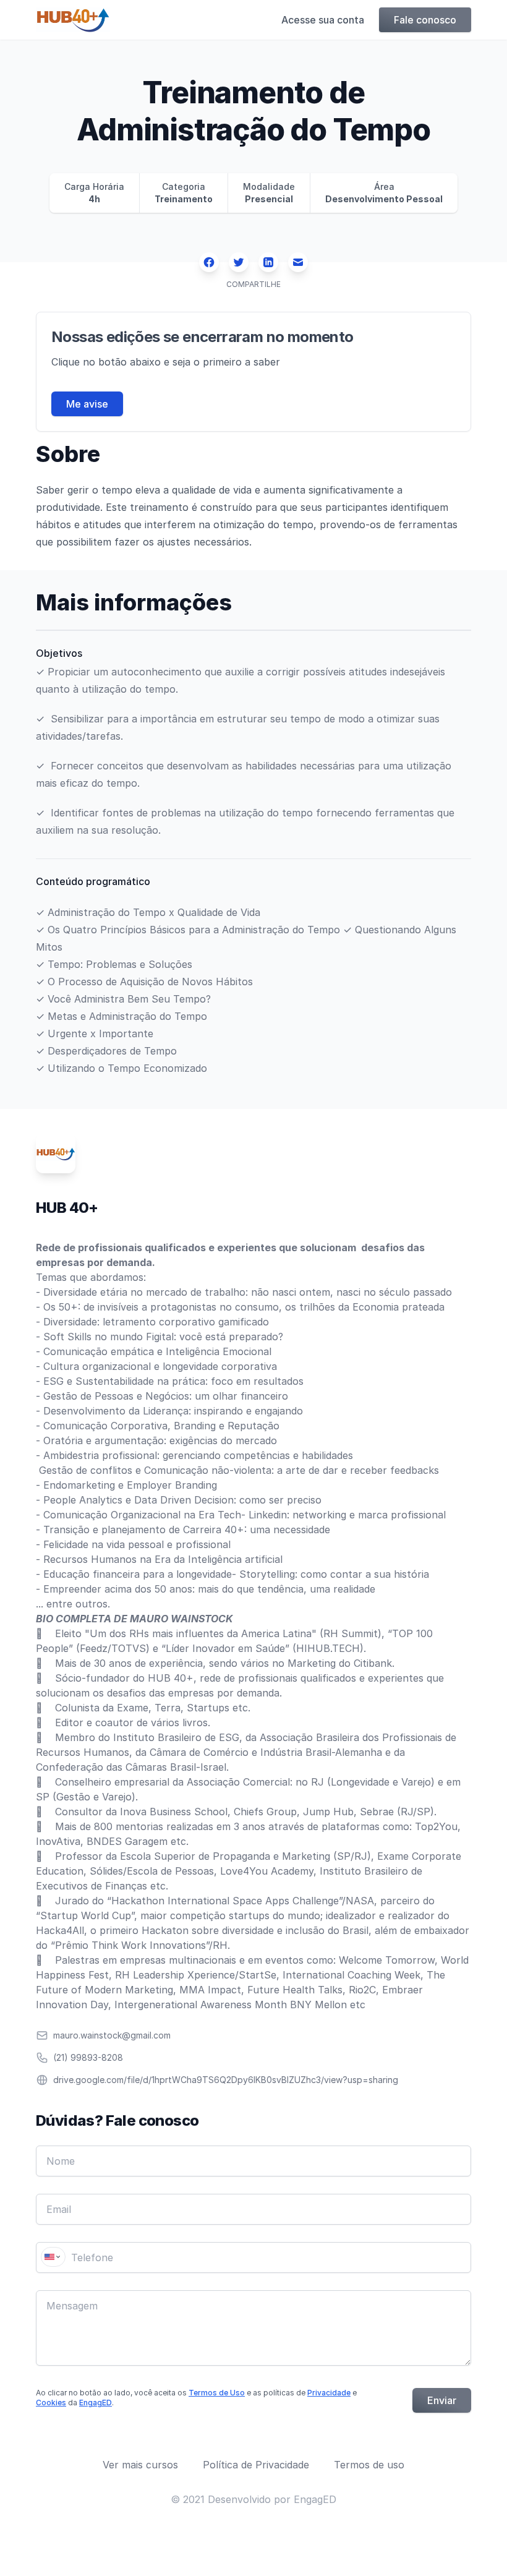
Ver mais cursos (140, 2465)
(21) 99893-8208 (88, 2057)
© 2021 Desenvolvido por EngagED (253, 2499)
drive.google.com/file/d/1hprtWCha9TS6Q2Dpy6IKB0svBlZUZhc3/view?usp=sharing (226, 2080)
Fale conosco (425, 20)
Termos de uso (369, 2465)
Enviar (442, 2400)
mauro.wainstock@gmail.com (112, 2035)
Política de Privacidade (256, 2465)
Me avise (87, 404)
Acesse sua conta (323, 20)
